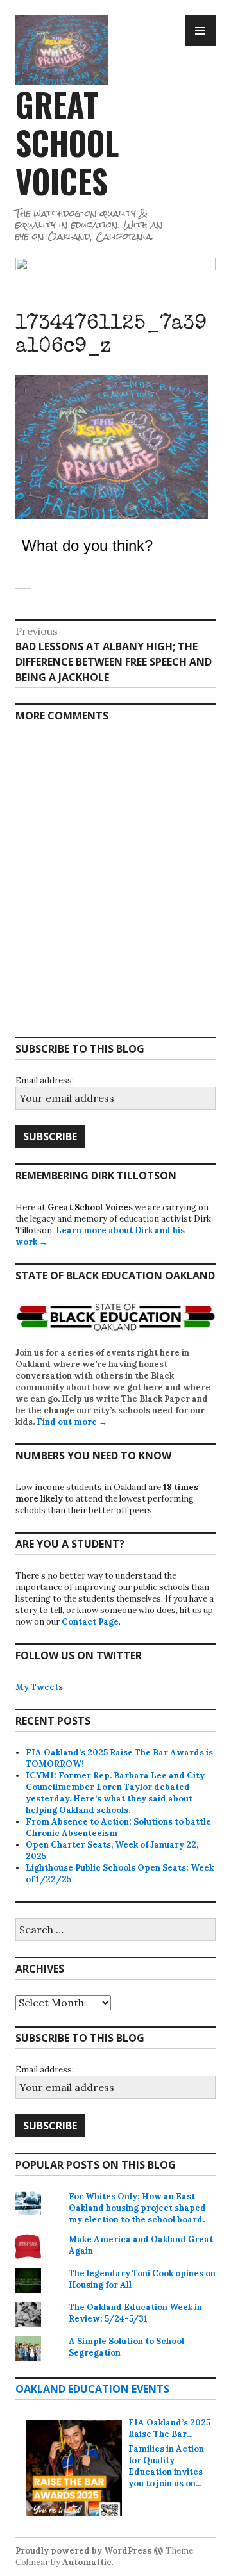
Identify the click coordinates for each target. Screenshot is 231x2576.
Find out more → (72, 1422)
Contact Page (90, 1622)
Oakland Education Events (92, 2389)
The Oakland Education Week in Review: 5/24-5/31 (135, 2313)
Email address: (45, 1080)
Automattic (87, 2562)
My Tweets (39, 1687)
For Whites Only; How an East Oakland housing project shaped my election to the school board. (137, 2208)
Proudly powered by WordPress (83, 2551)
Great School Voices (67, 142)
